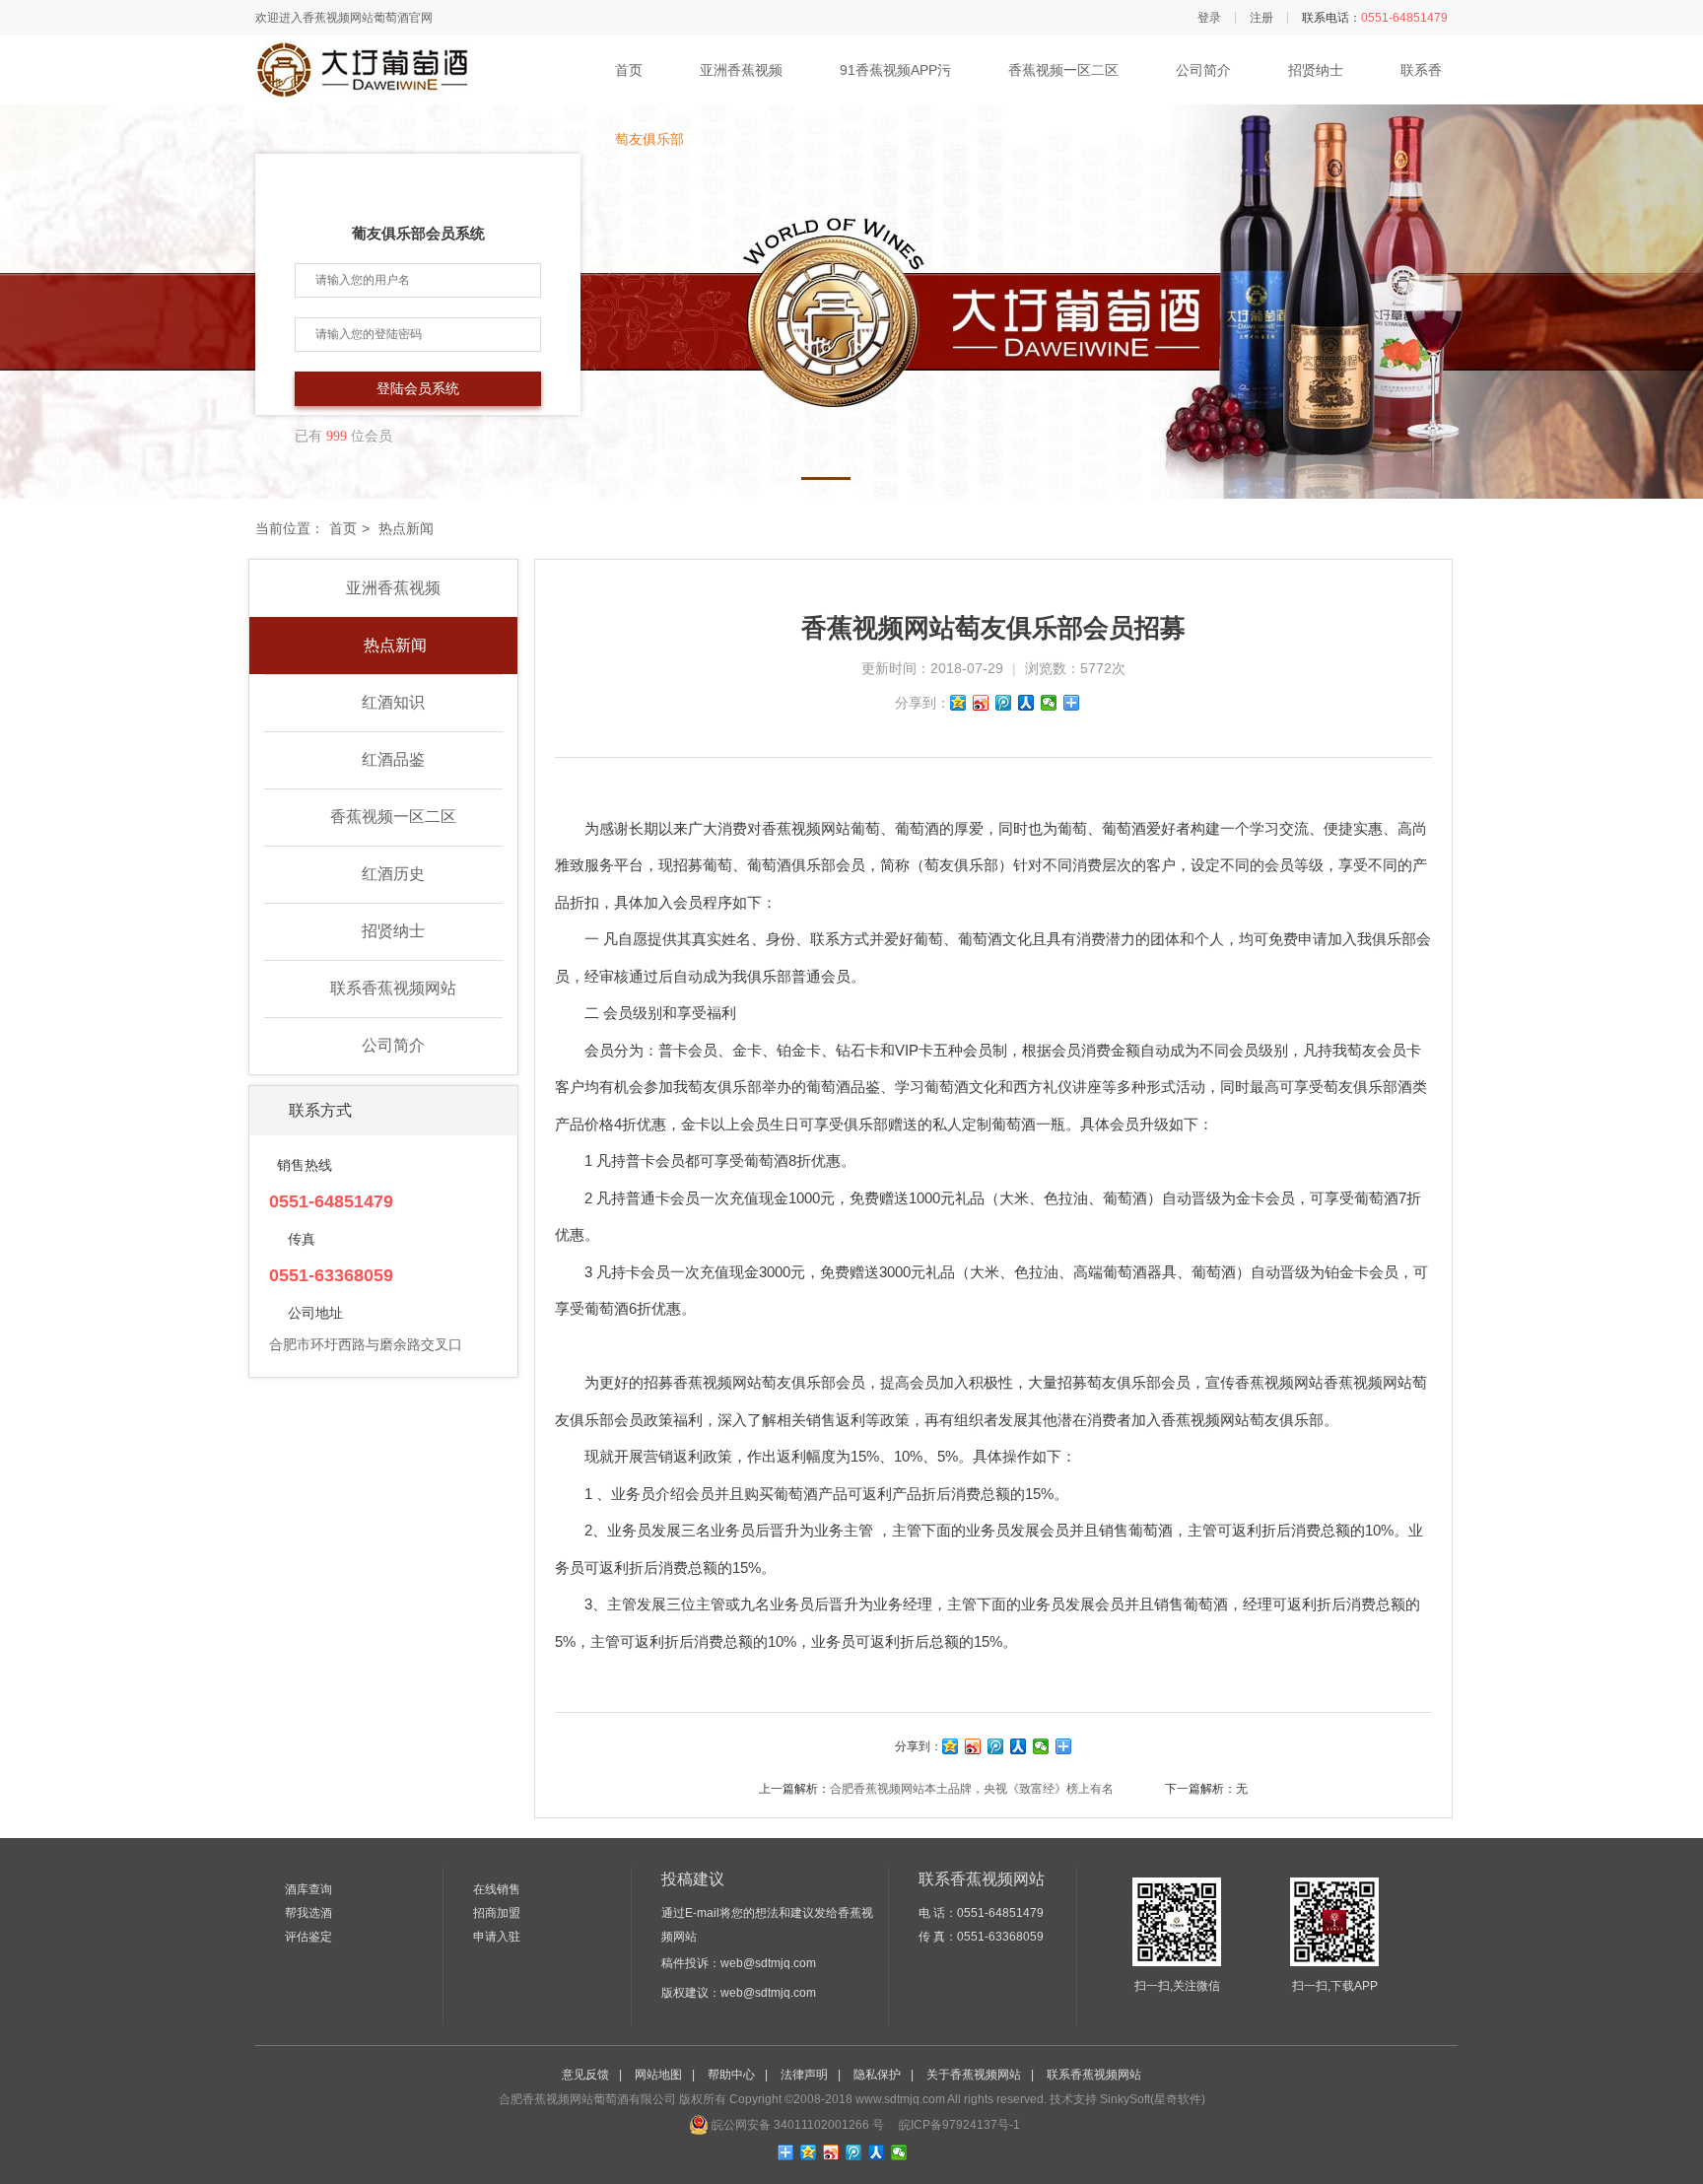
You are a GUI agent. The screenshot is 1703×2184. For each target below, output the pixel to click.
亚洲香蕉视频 (741, 70)
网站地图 (658, 2075)
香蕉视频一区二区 (1063, 70)
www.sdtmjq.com (900, 2099)
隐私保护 (877, 2075)
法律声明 (804, 2075)
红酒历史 (393, 874)
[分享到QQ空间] (958, 703)
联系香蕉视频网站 (393, 988)
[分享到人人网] (1026, 703)
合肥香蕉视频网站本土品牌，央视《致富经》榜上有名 (972, 1789)
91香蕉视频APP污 (895, 70)
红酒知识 (393, 702)
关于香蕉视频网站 (974, 2075)
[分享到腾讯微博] (1004, 703)
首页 (629, 70)
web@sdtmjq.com (768, 1963)
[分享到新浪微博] (981, 703)
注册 (1261, 18)
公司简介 (1203, 70)
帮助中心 (731, 2075)
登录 (1209, 18)
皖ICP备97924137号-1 (958, 2125)
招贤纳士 (1316, 70)
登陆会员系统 (418, 389)
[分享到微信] (1049, 703)
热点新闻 (393, 645)
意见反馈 (585, 2075)
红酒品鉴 (393, 759)
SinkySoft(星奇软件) (1153, 2099)
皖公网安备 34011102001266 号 (796, 2125)
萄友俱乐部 (649, 139)
